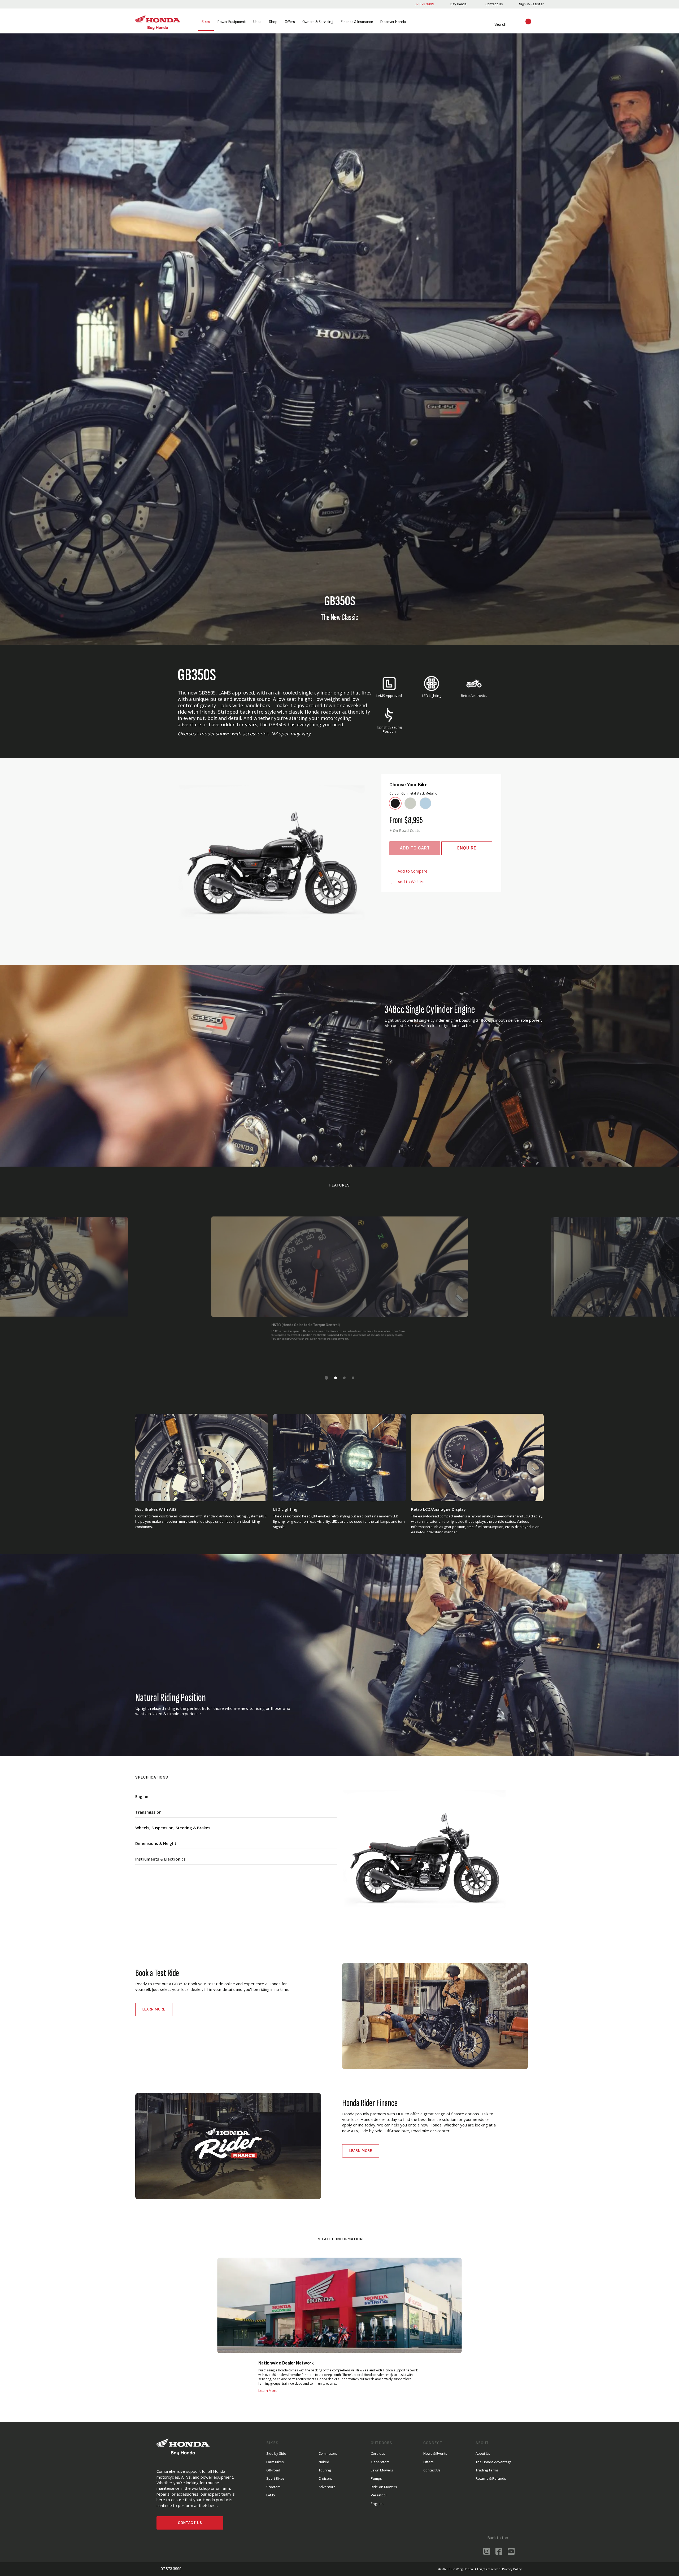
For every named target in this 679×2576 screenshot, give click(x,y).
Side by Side (276, 2453)
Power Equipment (232, 22)
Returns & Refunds (491, 2478)
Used (257, 22)
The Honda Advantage (494, 2462)
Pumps (376, 2478)
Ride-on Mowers (384, 2487)
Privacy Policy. (512, 2569)
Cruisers (325, 2478)
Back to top (497, 2538)
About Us (483, 2453)
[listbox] (441, 803)
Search (494, 25)
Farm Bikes (275, 2462)
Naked (324, 2462)
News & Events (435, 2453)
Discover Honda (393, 22)
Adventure (327, 2487)
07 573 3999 (423, 4)
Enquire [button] (467, 848)
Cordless (378, 2453)
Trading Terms (487, 2470)
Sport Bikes (275, 2478)
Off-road (273, 2470)
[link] (458, 4)
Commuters (328, 2453)
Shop (273, 22)
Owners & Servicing (318, 22)
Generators (380, 2462)
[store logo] (158, 22)
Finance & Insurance (357, 22)
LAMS (271, 2495)
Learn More (154, 2009)
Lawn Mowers (382, 2470)
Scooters (273, 2487)
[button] (326, 1378)
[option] (395, 803)
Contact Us (190, 2523)
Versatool (379, 2495)
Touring (325, 2470)
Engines (377, 2504)
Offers (290, 22)
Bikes (206, 22)
